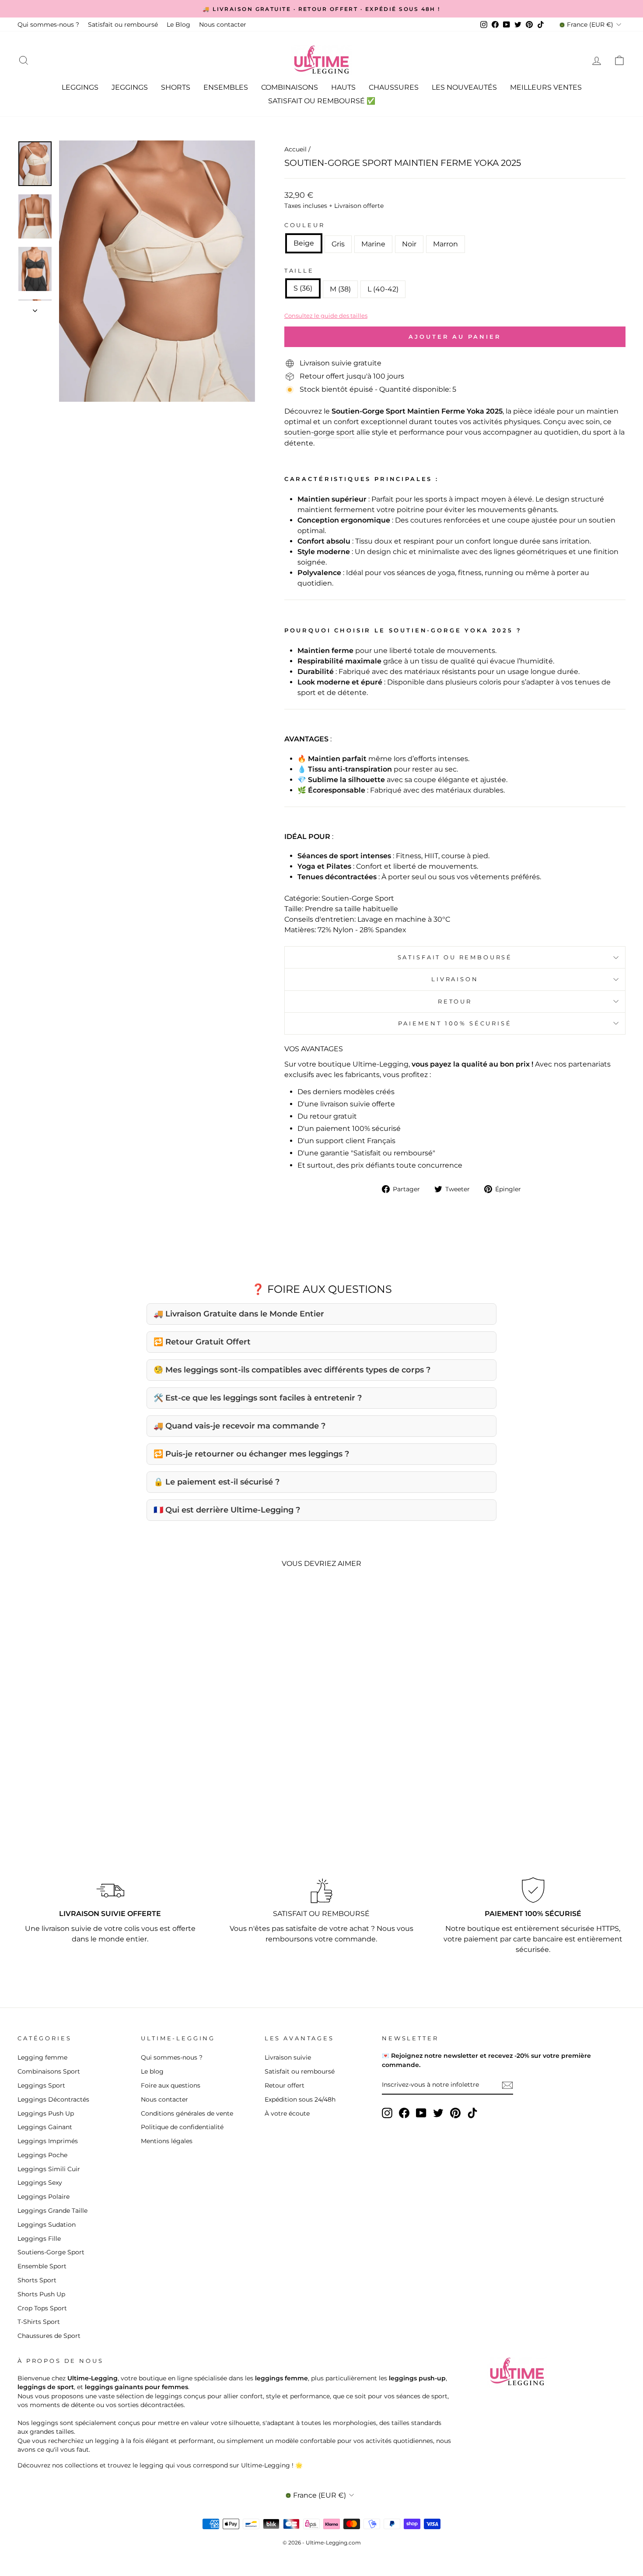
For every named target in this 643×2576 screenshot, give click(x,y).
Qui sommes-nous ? (48, 25)
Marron (446, 244)
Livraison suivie (288, 2057)
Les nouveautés (464, 87)
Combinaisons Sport (49, 2071)
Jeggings (130, 87)
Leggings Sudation (47, 2225)
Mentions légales (167, 2141)
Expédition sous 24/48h (300, 2099)
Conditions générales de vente (187, 2113)
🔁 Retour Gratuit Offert (202, 1342)
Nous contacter (223, 25)
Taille (299, 271)
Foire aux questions (171, 2085)
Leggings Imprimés (48, 2141)
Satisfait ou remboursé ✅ (322, 101)
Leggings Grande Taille (52, 2211)
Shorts (176, 87)
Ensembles (226, 87)
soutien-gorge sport (320, 432)
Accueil (295, 149)
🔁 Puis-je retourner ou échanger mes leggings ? (251, 1454)
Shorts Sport (37, 2280)
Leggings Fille (39, 2239)
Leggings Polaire (44, 2197)
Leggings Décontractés (53, 2099)
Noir (409, 244)
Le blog (152, 2071)
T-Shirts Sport (39, 2322)
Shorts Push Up (41, 2294)
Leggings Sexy (40, 2183)
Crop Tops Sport (42, 2308)
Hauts (343, 87)
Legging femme (42, 2057)
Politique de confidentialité (182, 2127)
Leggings (80, 87)
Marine (373, 244)
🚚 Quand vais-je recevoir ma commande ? (239, 1426)
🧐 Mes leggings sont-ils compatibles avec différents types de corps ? (292, 1370)
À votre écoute (287, 2113)
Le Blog (178, 25)
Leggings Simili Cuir (49, 2169)
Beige (304, 243)
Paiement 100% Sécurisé (455, 1023)
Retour (455, 1002)
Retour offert (285, 2085)
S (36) (303, 288)
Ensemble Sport (42, 2266)
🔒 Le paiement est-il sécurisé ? (217, 1482)
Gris (338, 244)
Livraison (455, 979)
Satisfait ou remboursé (123, 25)
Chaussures (394, 87)
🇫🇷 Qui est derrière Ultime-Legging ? (227, 1510)
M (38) (340, 289)
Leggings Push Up (46, 2113)
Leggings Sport (41, 2085)
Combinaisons (290, 87)
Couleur (305, 225)
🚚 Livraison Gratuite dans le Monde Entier (239, 1314)
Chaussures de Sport (49, 2336)
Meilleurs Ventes (546, 87)
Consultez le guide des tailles (326, 316)
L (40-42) (383, 289)
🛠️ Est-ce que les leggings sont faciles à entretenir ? (258, 1398)
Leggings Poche (42, 2155)
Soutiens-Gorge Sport (51, 2252)
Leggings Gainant (45, 2127)
